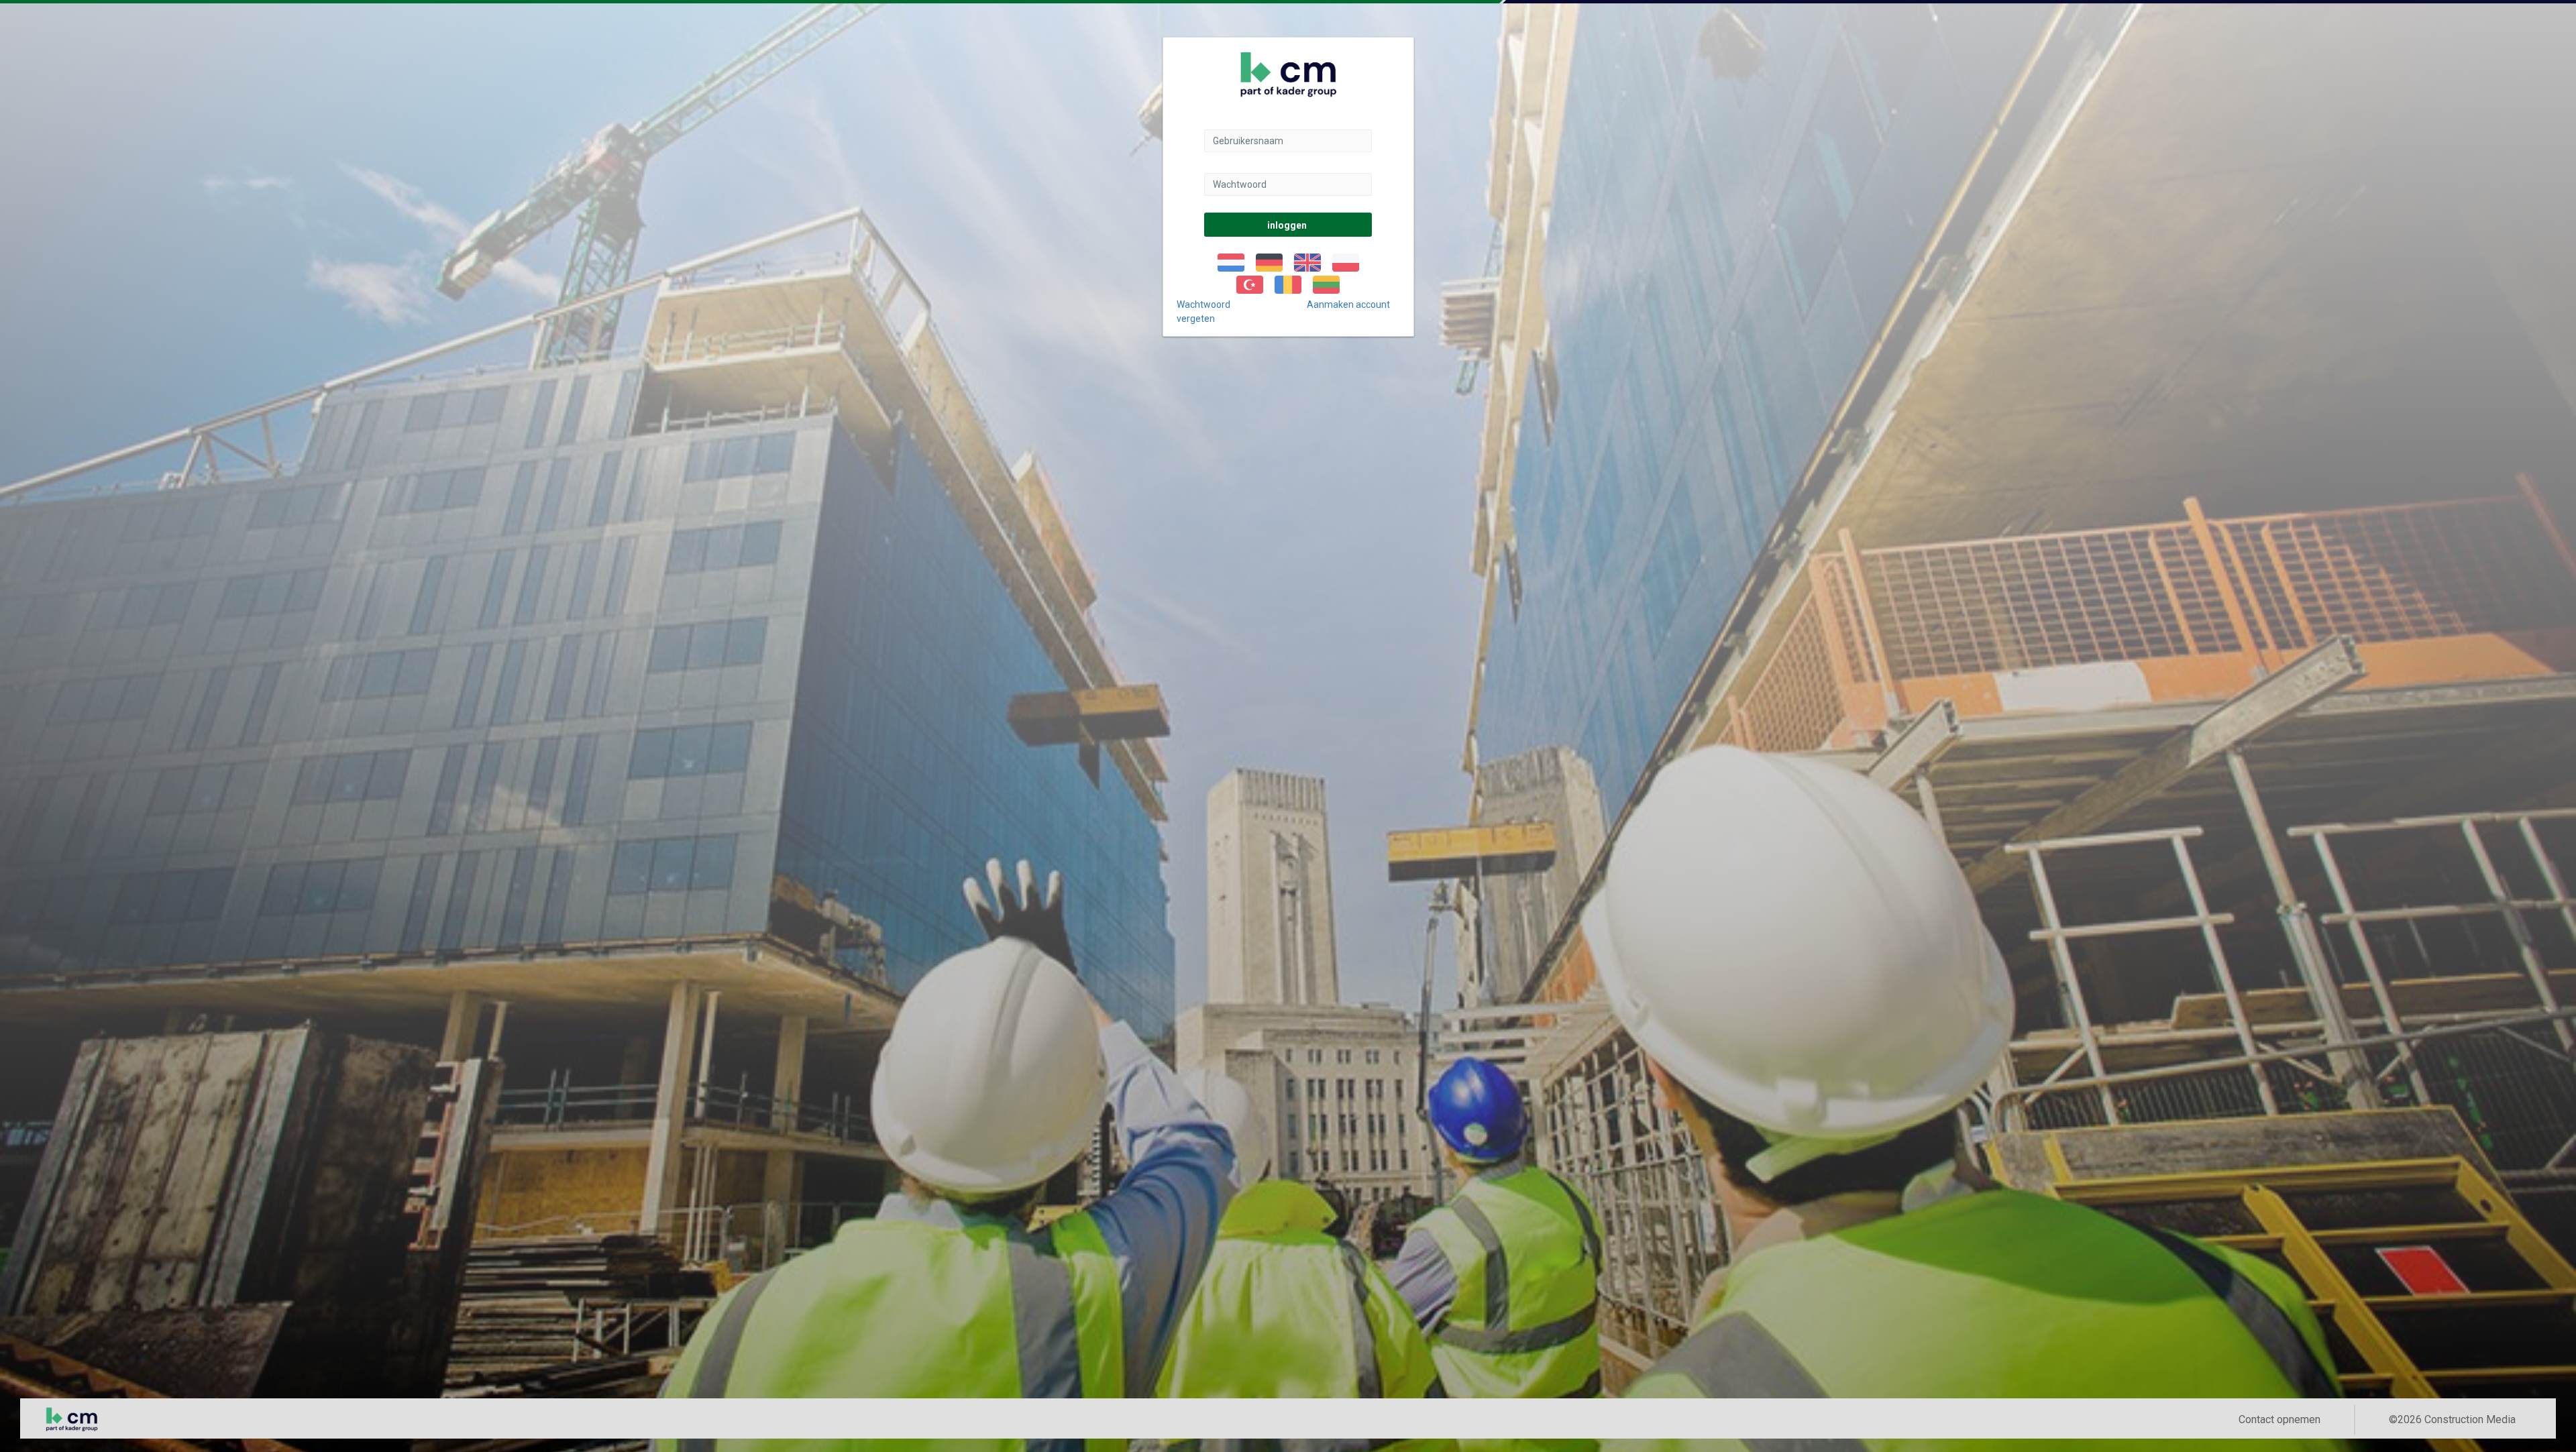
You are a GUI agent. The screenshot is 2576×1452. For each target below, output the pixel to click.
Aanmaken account (1348, 304)
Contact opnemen (2279, 1419)
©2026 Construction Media (2452, 1419)
